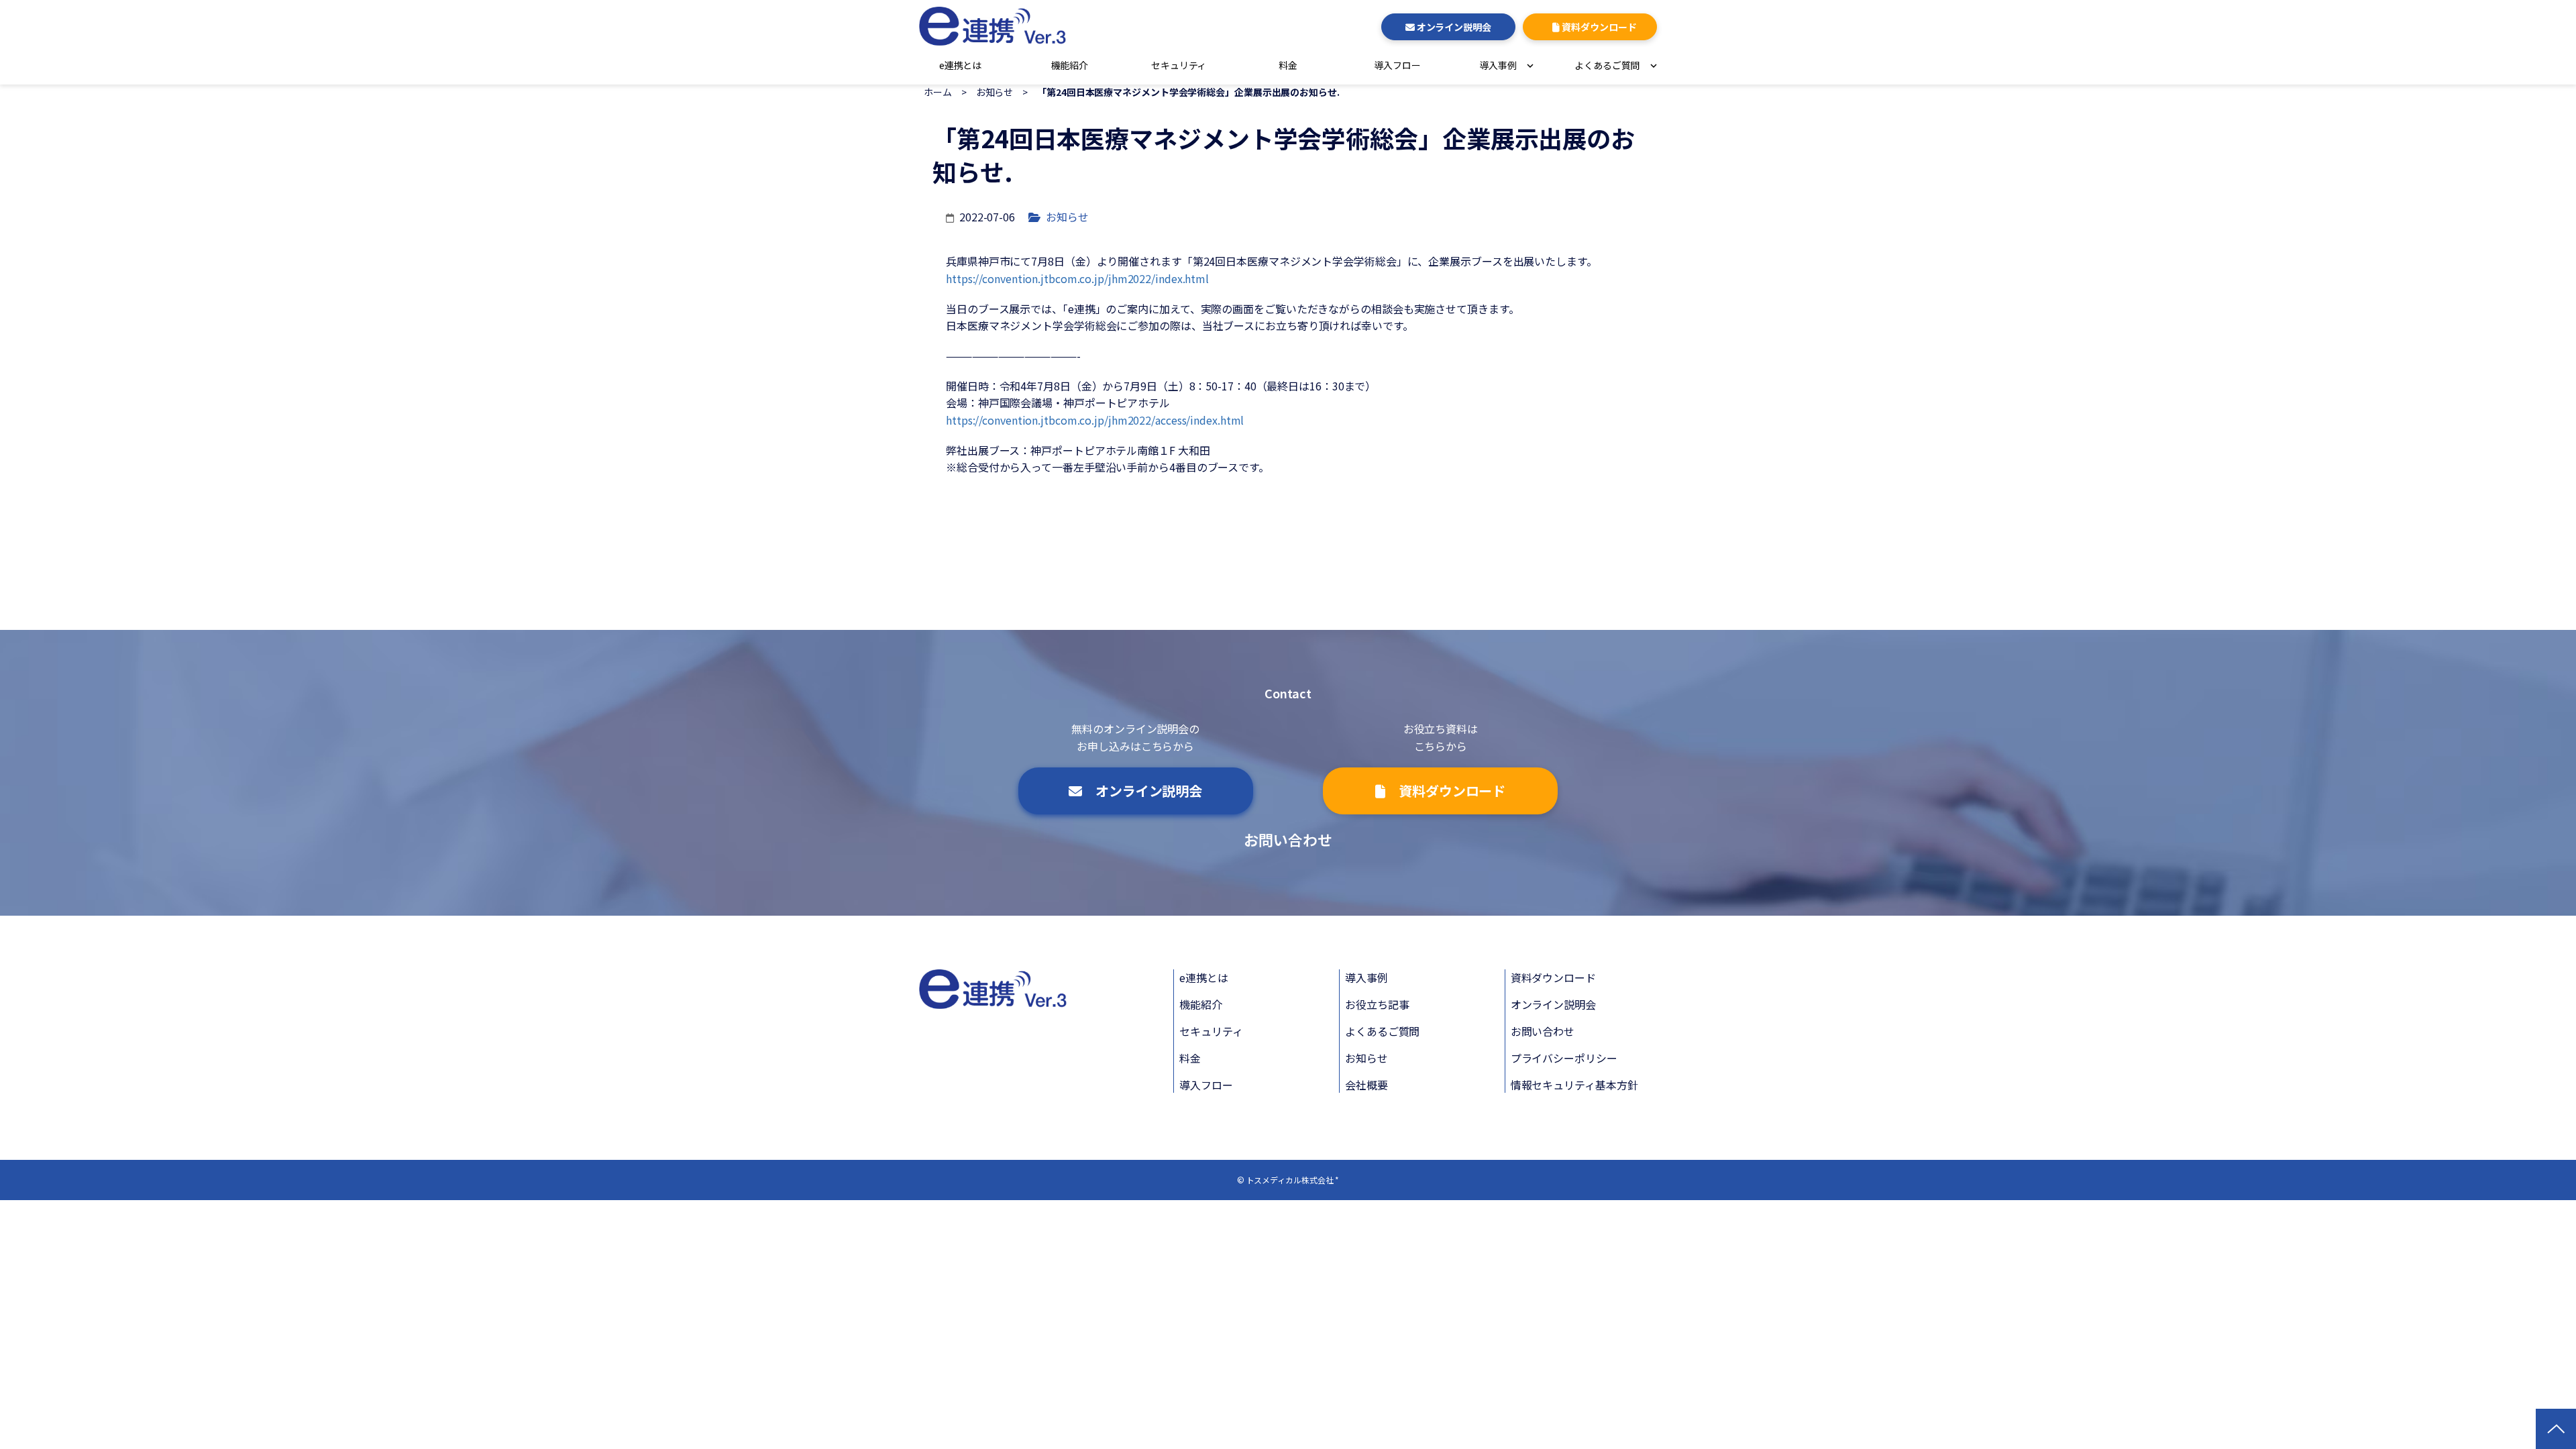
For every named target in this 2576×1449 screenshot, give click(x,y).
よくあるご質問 (1382, 1031)
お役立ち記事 (1377, 1004)
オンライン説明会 (1553, 1004)
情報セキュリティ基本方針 (1574, 1085)
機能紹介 (1070, 65)
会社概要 (1366, 1085)
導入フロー (1397, 65)
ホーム (938, 92)
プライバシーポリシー (1564, 1058)
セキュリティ (1179, 65)
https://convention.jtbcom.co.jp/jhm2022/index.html (1077, 278)
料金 (1288, 65)
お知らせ (995, 92)
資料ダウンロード (1553, 977)
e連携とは (961, 65)
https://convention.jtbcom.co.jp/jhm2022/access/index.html (1095, 420)
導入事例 (1366, 977)
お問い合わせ (1288, 839)
